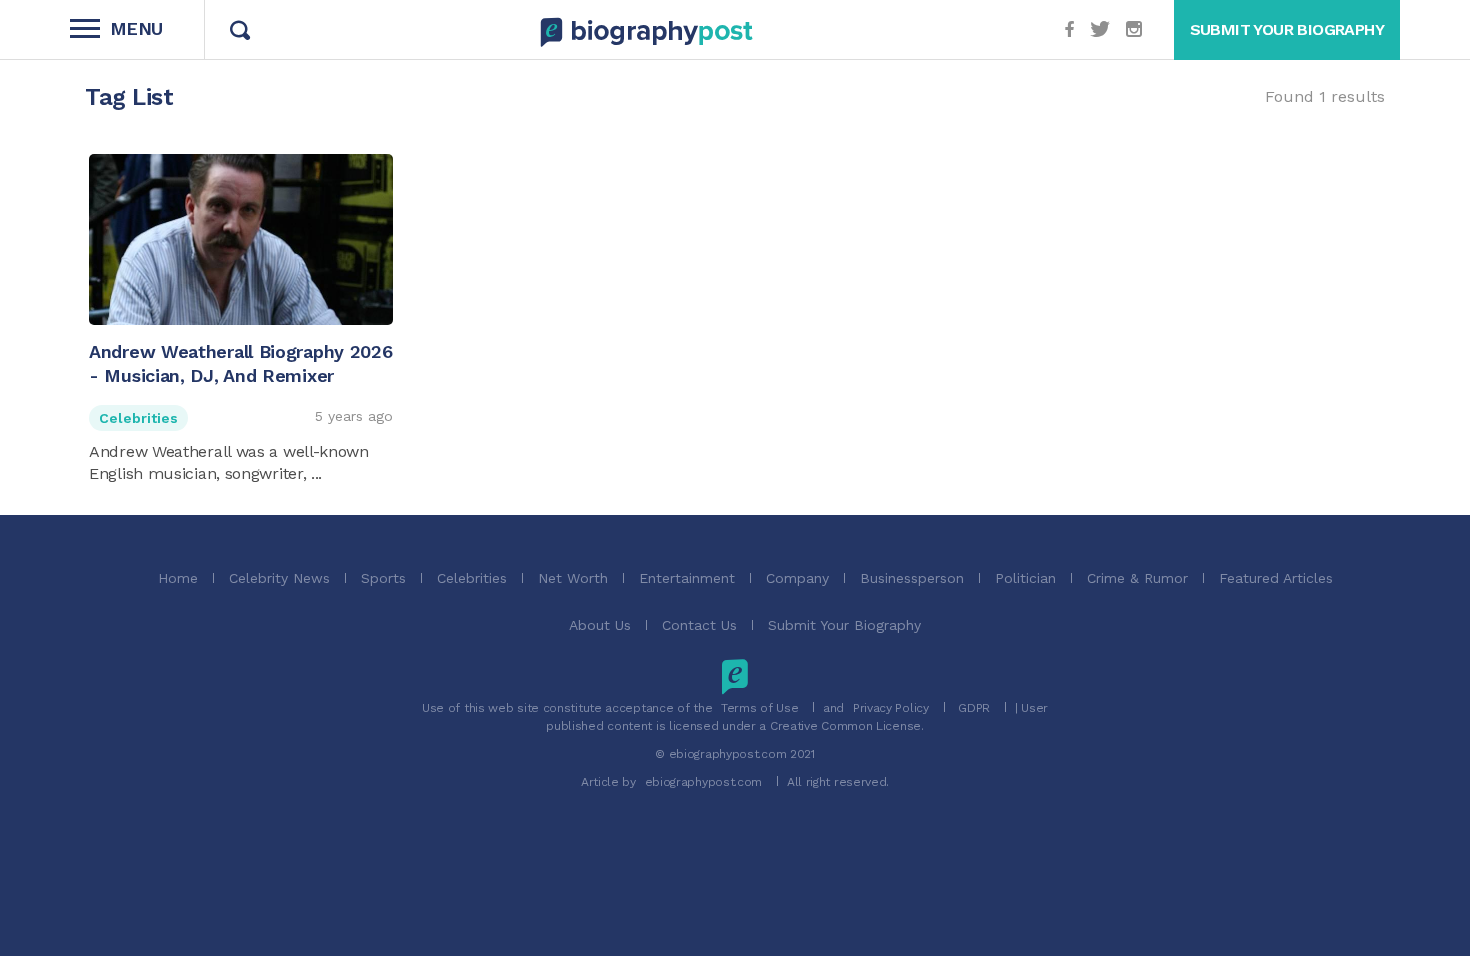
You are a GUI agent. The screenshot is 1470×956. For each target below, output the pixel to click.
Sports (383, 578)
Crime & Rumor (1137, 578)
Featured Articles (1276, 578)
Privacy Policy (891, 708)
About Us (600, 625)
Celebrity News (279, 578)
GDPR (974, 708)
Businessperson (912, 578)
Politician (1025, 578)
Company (797, 578)
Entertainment (687, 578)
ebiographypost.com (704, 782)
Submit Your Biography (844, 625)
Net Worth (573, 578)
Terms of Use (759, 708)
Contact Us (699, 625)
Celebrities (138, 418)
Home (178, 578)
